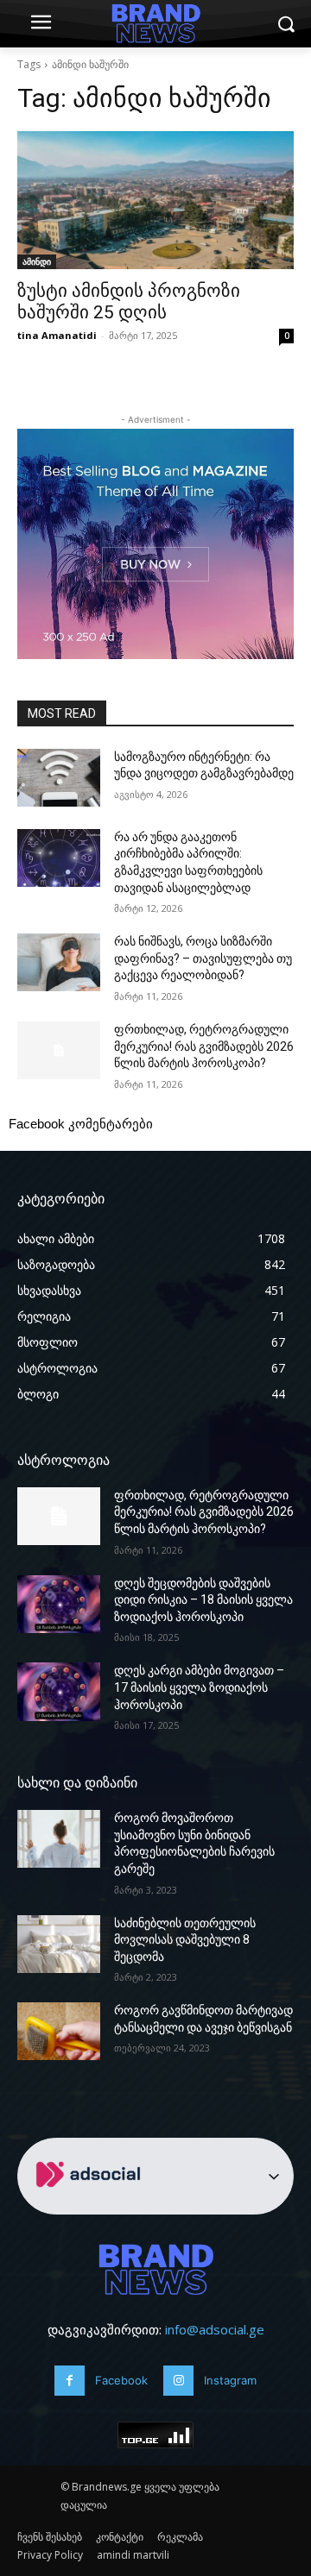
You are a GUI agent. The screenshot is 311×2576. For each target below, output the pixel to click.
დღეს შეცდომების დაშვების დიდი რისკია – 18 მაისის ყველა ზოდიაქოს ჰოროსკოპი (203, 1600)
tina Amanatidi (57, 335)
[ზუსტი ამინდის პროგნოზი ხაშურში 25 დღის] (155, 200)
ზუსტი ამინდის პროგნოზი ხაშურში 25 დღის (129, 302)
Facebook (121, 2380)
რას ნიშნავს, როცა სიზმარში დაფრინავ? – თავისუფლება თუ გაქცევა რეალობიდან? (203, 958)
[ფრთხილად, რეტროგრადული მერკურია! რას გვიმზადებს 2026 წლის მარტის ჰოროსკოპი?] (59, 1050)
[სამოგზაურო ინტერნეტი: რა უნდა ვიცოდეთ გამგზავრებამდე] (59, 778)
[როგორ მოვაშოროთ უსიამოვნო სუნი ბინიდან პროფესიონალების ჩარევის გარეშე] (59, 1839)
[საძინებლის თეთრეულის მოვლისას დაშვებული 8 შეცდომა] (59, 1944)
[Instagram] (178, 2381)
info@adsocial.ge (215, 2329)
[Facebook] (70, 2381)
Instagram (230, 2380)
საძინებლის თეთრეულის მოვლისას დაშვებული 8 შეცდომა (185, 1940)
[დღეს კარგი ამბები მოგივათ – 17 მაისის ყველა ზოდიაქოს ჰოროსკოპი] (59, 1691)
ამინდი (37, 261)
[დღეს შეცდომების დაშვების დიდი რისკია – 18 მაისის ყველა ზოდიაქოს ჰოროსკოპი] (59, 1604)
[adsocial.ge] (92, 2205)
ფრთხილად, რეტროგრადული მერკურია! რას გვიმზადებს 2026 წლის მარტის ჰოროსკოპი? (204, 1046)
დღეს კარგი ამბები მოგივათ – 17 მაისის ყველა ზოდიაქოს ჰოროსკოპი (199, 1687)
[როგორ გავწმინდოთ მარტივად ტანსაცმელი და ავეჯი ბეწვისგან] (59, 2031)
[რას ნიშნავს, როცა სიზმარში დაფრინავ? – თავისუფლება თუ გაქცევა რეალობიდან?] (59, 962)
